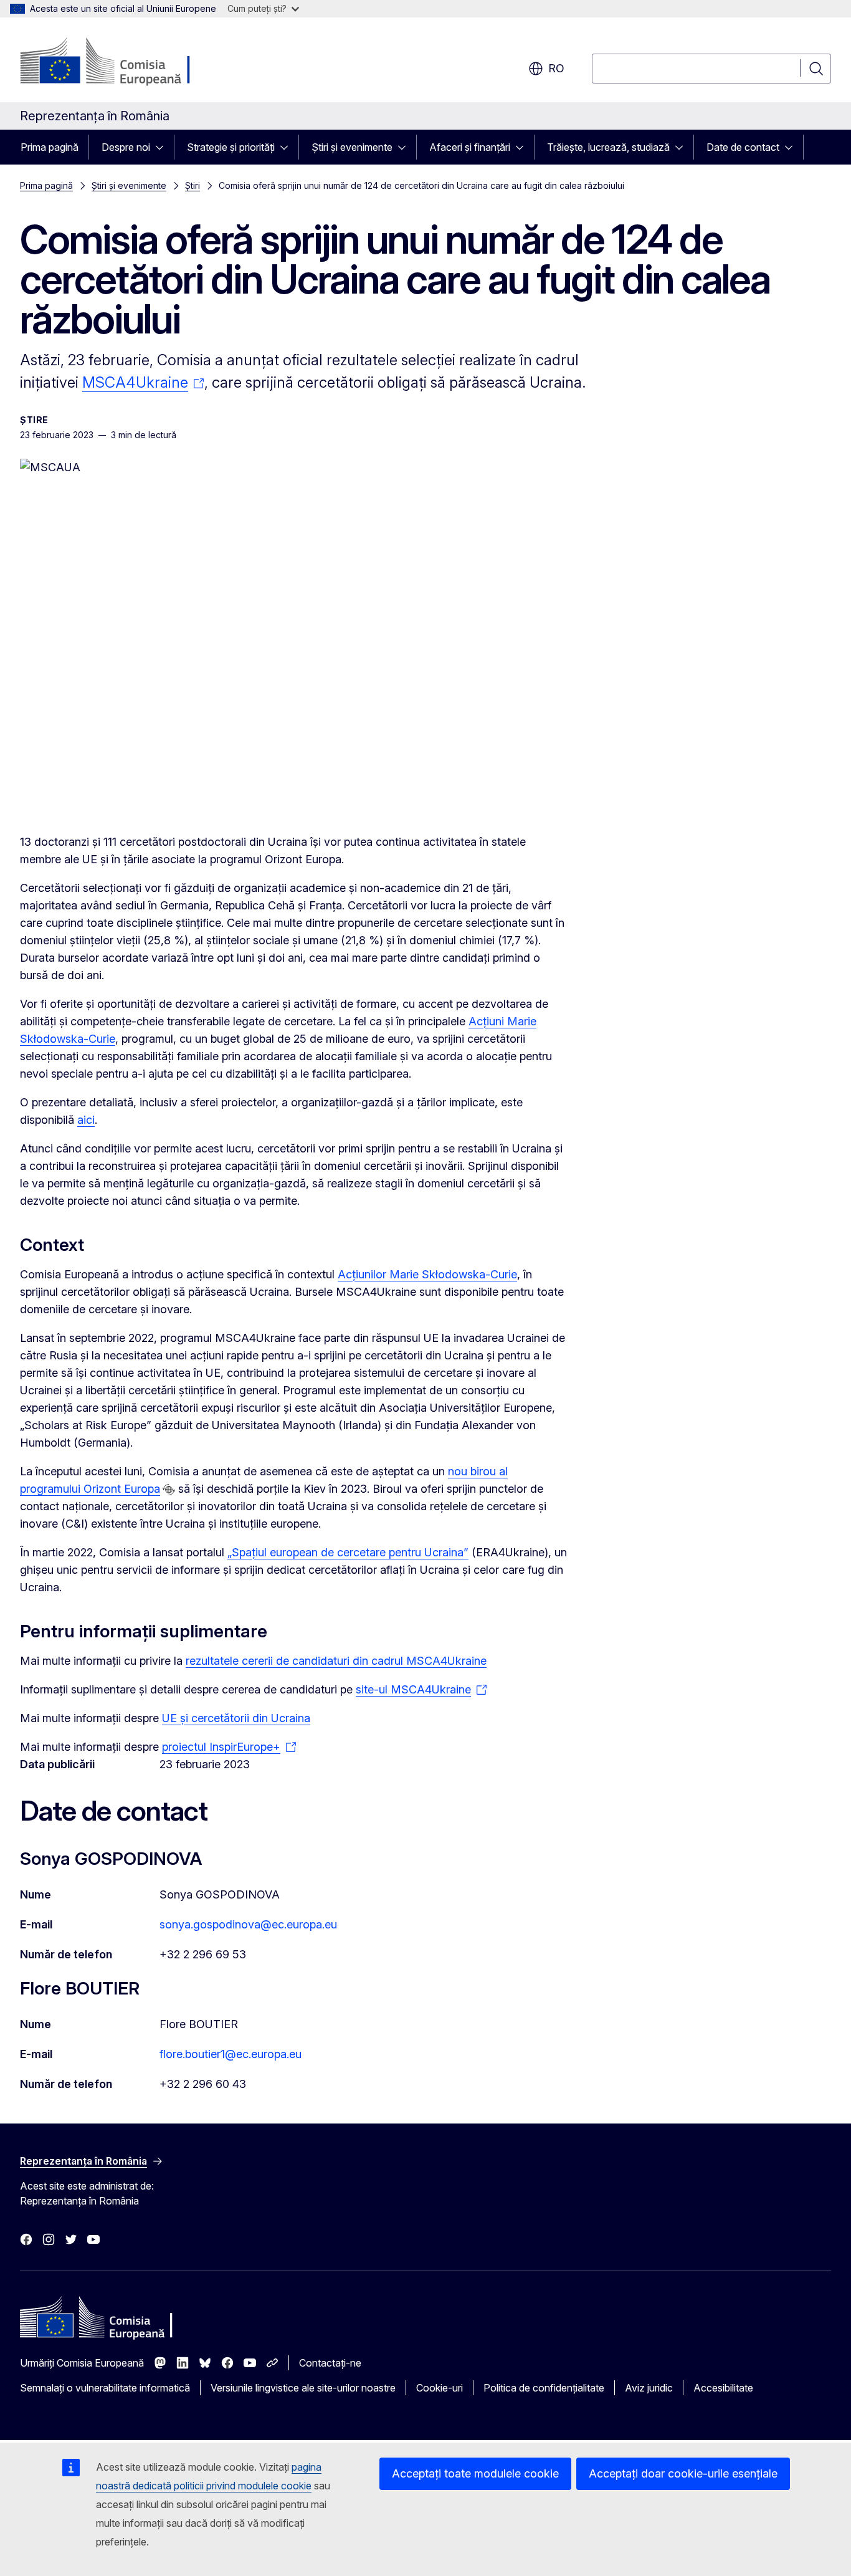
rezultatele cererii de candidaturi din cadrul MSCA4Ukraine (336, 1661)
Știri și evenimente (352, 147)
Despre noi (126, 147)
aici (86, 1120)
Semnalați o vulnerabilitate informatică (105, 2388)
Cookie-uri (440, 2388)
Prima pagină (50, 147)
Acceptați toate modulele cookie (475, 2473)
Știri (193, 185)
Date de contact (743, 147)
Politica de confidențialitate (544, 2388)
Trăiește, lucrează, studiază (608, 147)
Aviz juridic (649, 2388)
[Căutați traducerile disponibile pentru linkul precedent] (169, 1490)
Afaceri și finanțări (470, 147)
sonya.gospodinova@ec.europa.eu (248, 1924)
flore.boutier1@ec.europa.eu (231, 2054)
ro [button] (556, 68)
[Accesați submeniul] (163, 147)
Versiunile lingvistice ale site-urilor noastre (303, 2388)
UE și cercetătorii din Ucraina (236, 1718)
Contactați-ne (330, 2363)
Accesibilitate (723, 2388)
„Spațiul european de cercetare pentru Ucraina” (348, 1552)
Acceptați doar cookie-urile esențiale (683, 2473)
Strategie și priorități (231, 147)
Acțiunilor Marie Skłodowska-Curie (427, 1274)
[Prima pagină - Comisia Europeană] (121, 62)
